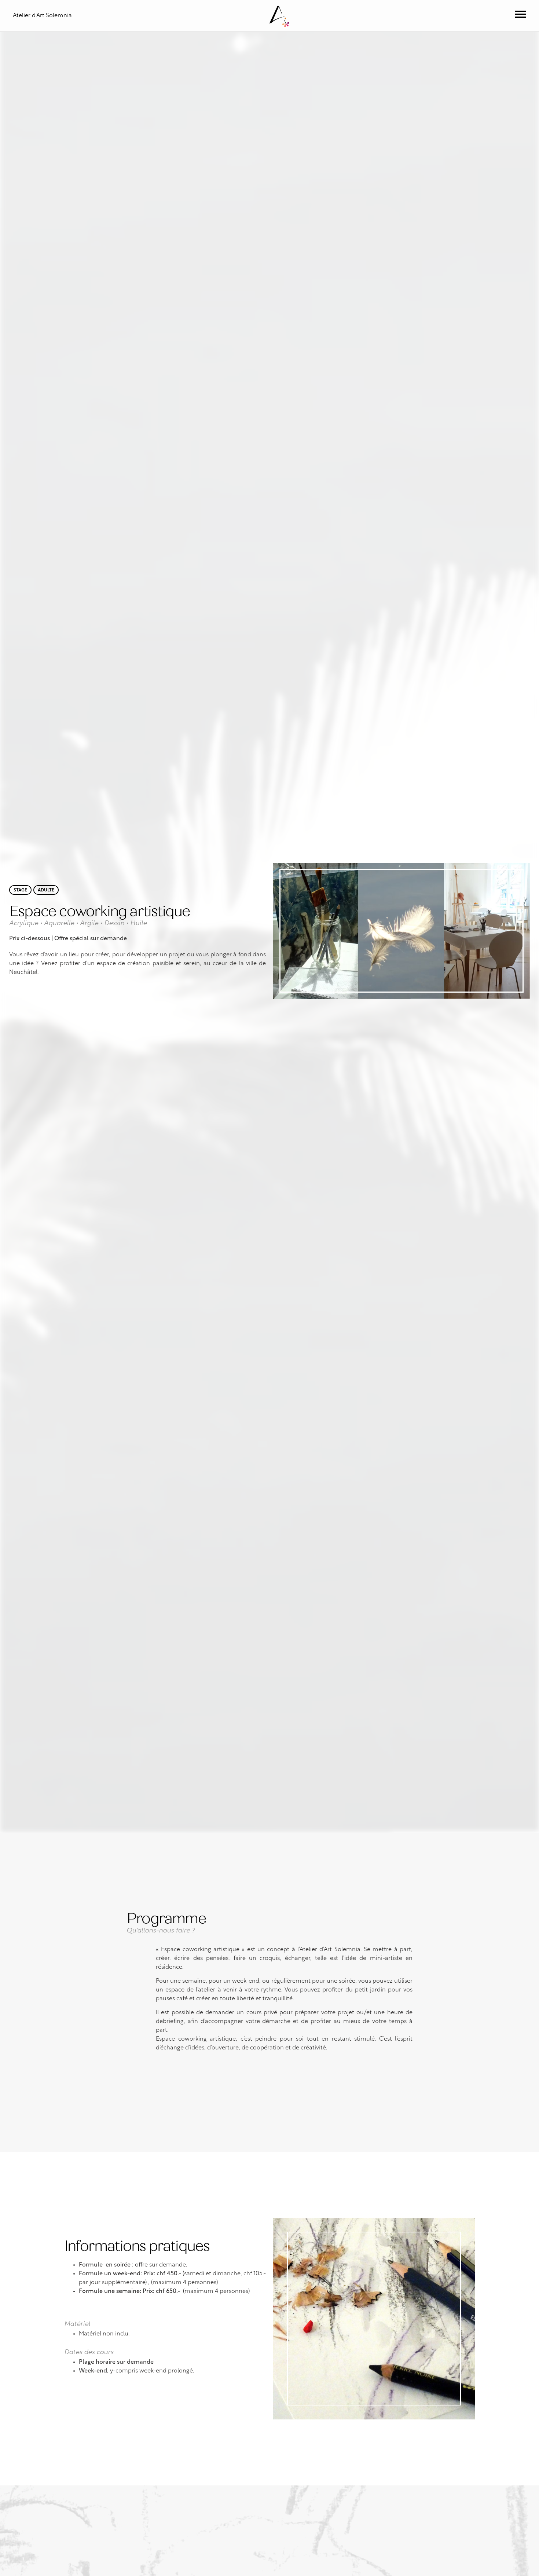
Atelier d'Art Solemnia (42, 16)
